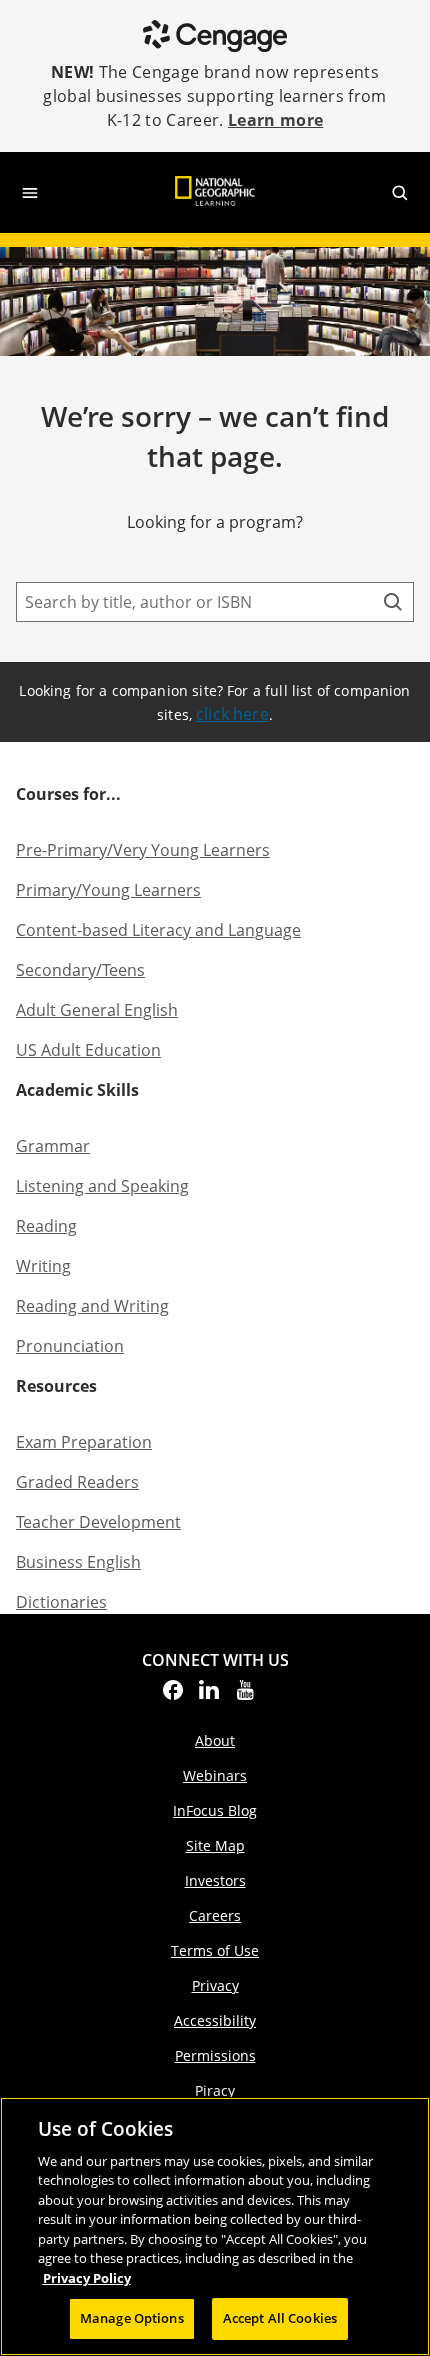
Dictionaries (61, 1602)
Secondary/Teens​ (80, 970)
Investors (215, 1880)
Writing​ (43, 1266)
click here (232, 714)
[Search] (393, 602)
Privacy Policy (87, 2278)
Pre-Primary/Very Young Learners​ (143, 850)
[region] (215, 2226)
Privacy (215, 1985)
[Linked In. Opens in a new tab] (209, 1696)
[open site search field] (400, 193)
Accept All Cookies (280, 2318)
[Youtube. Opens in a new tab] (245, 1696)
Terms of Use (215, 1950)
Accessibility (215, 2020)
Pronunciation (70, 1346)
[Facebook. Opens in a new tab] (173, 1696)
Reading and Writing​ (92, 1306)
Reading (46, 1226)
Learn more (275, 120)
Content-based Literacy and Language (158, 930)
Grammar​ (53, 1146)
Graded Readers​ (77, 1482)
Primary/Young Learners (108, 890)
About (215, 1740)
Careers (215, 1915)
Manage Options (132, 2318)
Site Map (215, 1845)
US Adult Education (88, 1050)
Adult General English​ (97, 1010)
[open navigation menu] (30, 193)
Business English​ (78, 1562)
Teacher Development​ (98, 1522)
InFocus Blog (215, 1810)
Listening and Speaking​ (102, 1186)
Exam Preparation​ (84, 1442)
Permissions (215, 2055)
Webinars (215, 1775)
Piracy (215, 2090)
